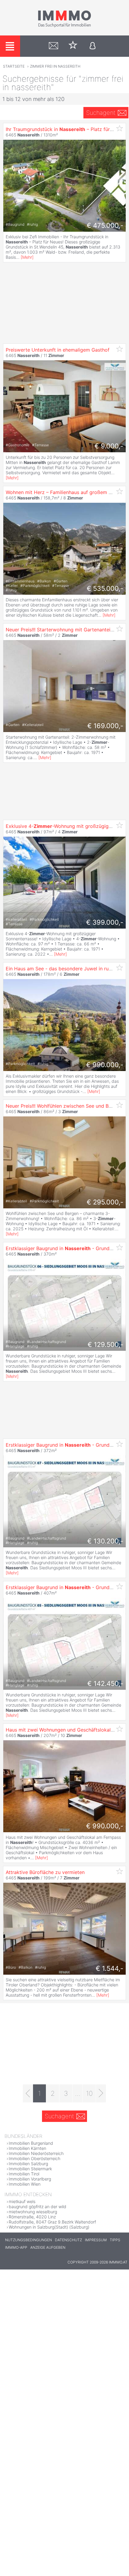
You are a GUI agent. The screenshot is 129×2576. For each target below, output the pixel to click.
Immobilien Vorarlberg (30, 2179)
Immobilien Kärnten (27, 2148)
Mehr (27, 257)
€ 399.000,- (105, 922)
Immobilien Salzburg (28, 2164)
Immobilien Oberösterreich (34, 2158)
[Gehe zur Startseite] (64, 26)
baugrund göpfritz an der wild (37, 2207)
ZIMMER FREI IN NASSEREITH (55, 66)
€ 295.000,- (105, 1202)
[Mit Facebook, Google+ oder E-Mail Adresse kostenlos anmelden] (93, 46)
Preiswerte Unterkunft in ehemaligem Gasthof (58, 350)
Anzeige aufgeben (48, 2247)
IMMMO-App (16, 2247)
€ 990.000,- (105, 1065)
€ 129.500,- (105, 1344)
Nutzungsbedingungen (28, 2240)
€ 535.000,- (105, 588)
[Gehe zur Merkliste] (73, 46)
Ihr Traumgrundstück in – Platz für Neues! (66, 129)
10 (89, 2093)
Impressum (96, 2240)
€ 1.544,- (109, 1968)
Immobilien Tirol (24, 2174)
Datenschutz (68, 2240)
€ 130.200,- (105, 1541)
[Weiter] (101, 2093)
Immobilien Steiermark (30, 2169)
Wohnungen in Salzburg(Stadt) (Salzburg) (49, 2227)
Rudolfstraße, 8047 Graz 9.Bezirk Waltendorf (52, 2222)
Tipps (115, 2240)
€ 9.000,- (109, 446)
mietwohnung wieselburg (33, 2212)
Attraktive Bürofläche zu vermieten (45, 1872)
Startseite (14, 66)
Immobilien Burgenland (31, 2143)
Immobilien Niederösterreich (36, 2153)
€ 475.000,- (105, 225)
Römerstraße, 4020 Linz (32, 2217)
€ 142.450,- (105, 1683)
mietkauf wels (22, 2201)
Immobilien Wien (25, 2184)
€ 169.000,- (105, 726)
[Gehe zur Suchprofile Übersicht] (54, 46)
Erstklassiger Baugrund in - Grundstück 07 (67, 1445)
